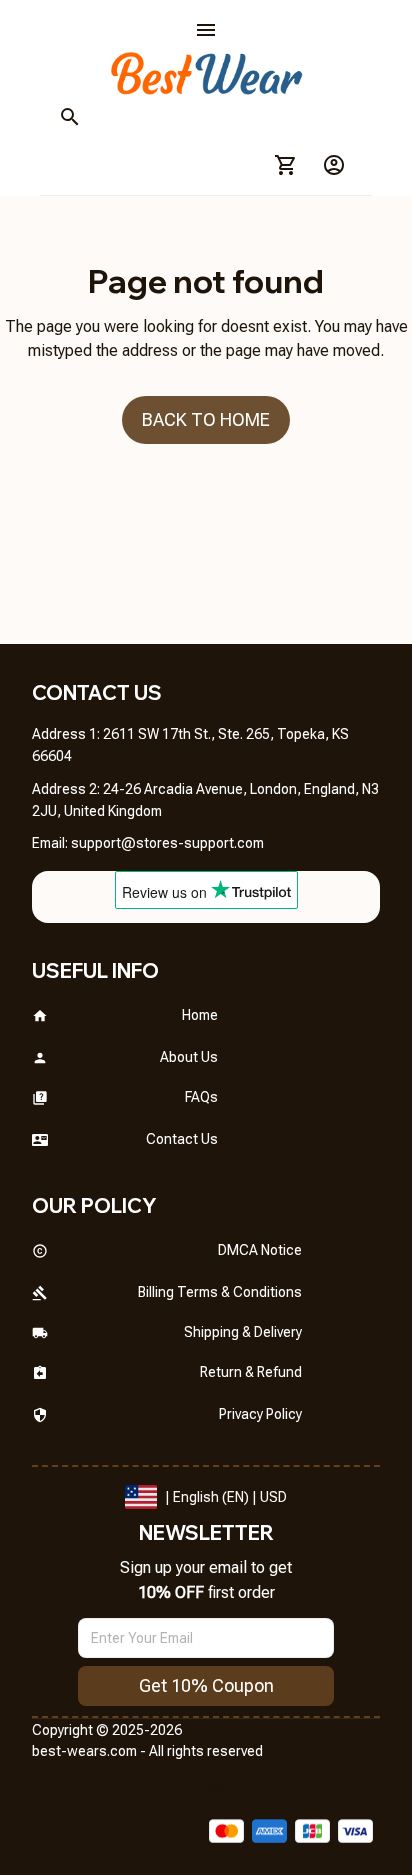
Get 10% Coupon (206, 1685)
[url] (167, 844)
